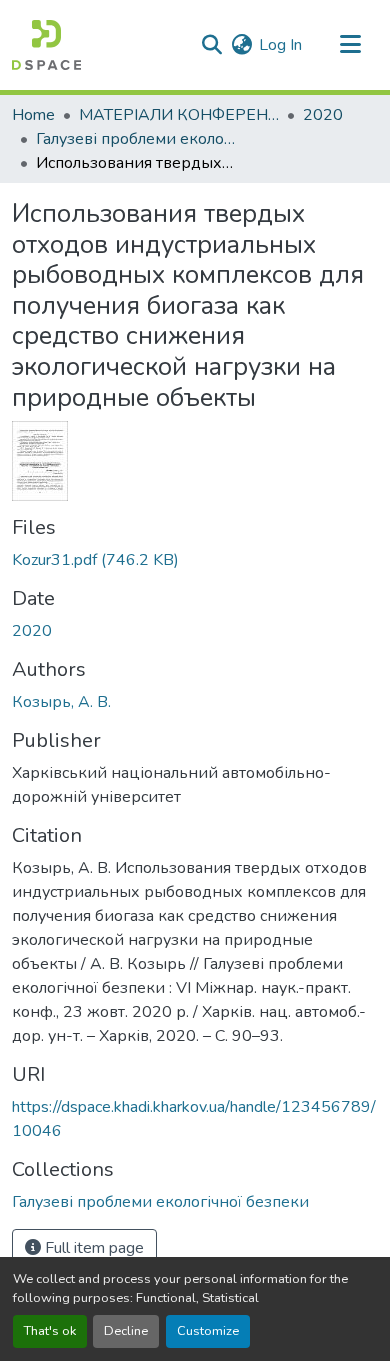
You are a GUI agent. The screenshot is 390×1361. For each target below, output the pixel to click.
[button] (46, 45)
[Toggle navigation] (350, 45)
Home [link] (33, 115)
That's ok (50, 1331)
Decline (126, 1331)
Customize (208, 1331)
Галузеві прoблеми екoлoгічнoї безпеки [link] (136, 139)
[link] (195, 560)
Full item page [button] (92, 1248)
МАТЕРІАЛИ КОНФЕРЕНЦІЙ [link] (179, 115)
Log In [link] (280, 45)
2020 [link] (323, 115)
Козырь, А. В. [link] (61, 702)
